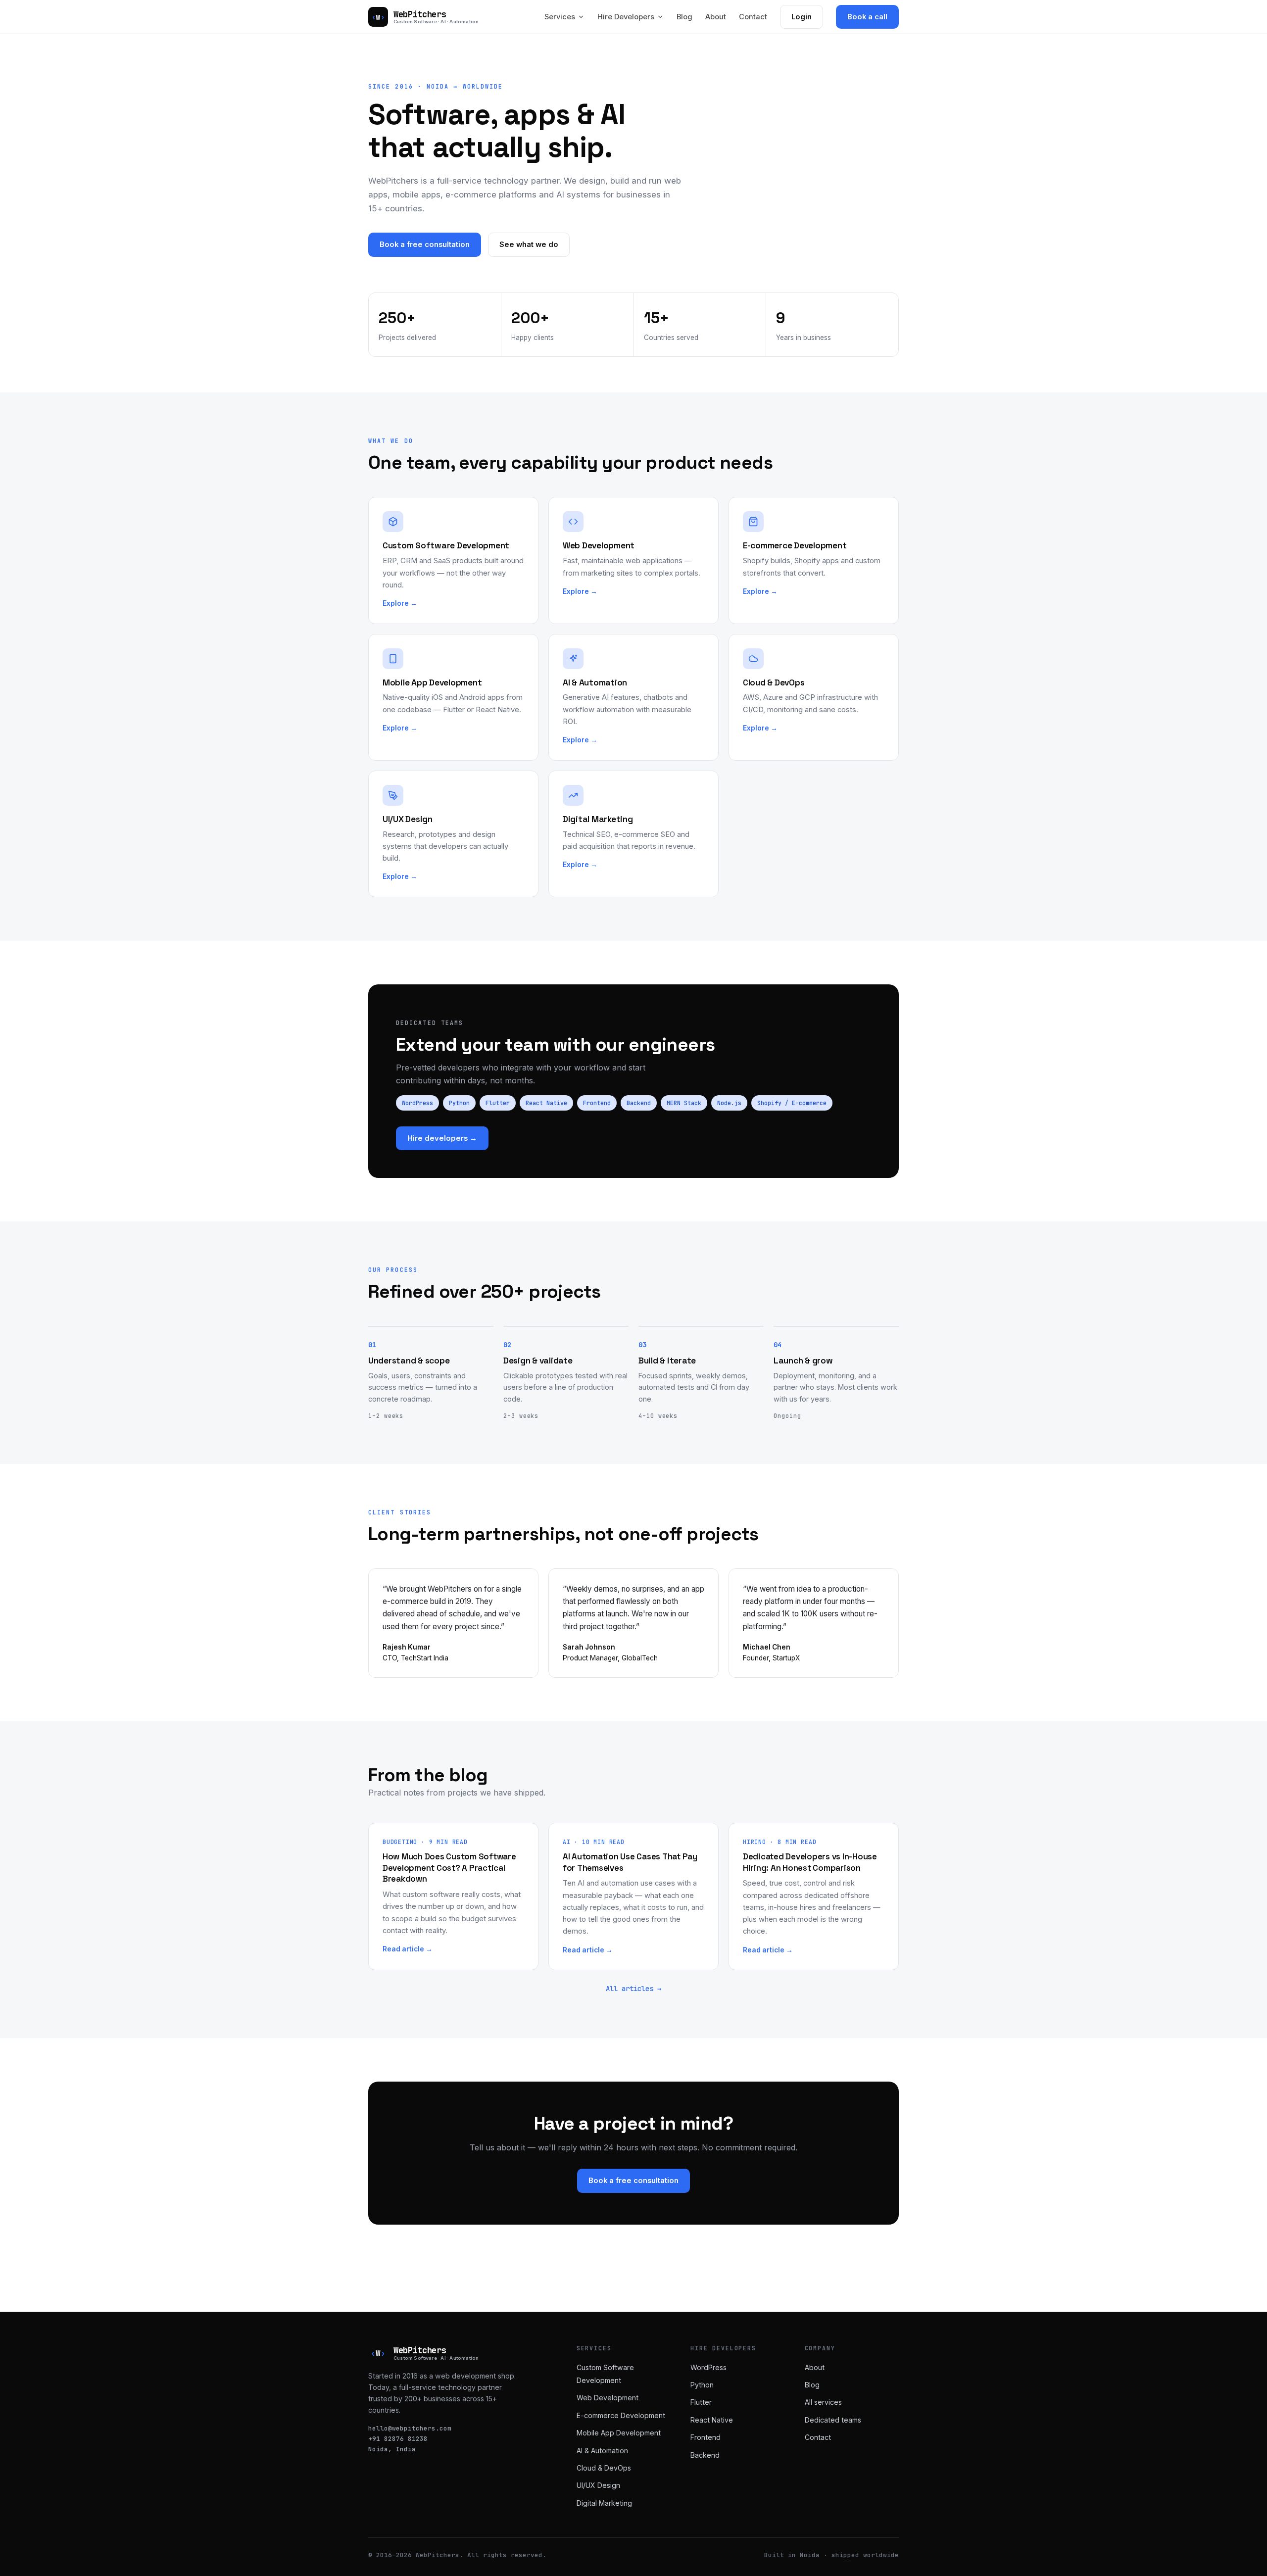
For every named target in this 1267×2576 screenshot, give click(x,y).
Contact (753, 17)
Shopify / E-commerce (792, 1103)
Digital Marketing (604, 2503)
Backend (639, 1103)
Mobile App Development (619, 2433)
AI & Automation (602, 2451)
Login (802, 17)
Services (560, 17)
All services (823, 2402)
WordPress (417, 1103)
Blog (684, 17)
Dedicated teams (833, 2420)
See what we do (529, 244)
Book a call (867, 17)
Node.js (729, 1103)
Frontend (597, 1103)
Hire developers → (442, 1138)
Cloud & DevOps (604, 2468)
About (716, 17)
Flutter (498, 1103)
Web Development (608, 2398)
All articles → (633, 1989)
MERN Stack (684, 1103)
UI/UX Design (598, 2485)
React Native (546, 1103)
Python (459, 1103)
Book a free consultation (425, 244)
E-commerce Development (621, 2415)
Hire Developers (626, 17)
